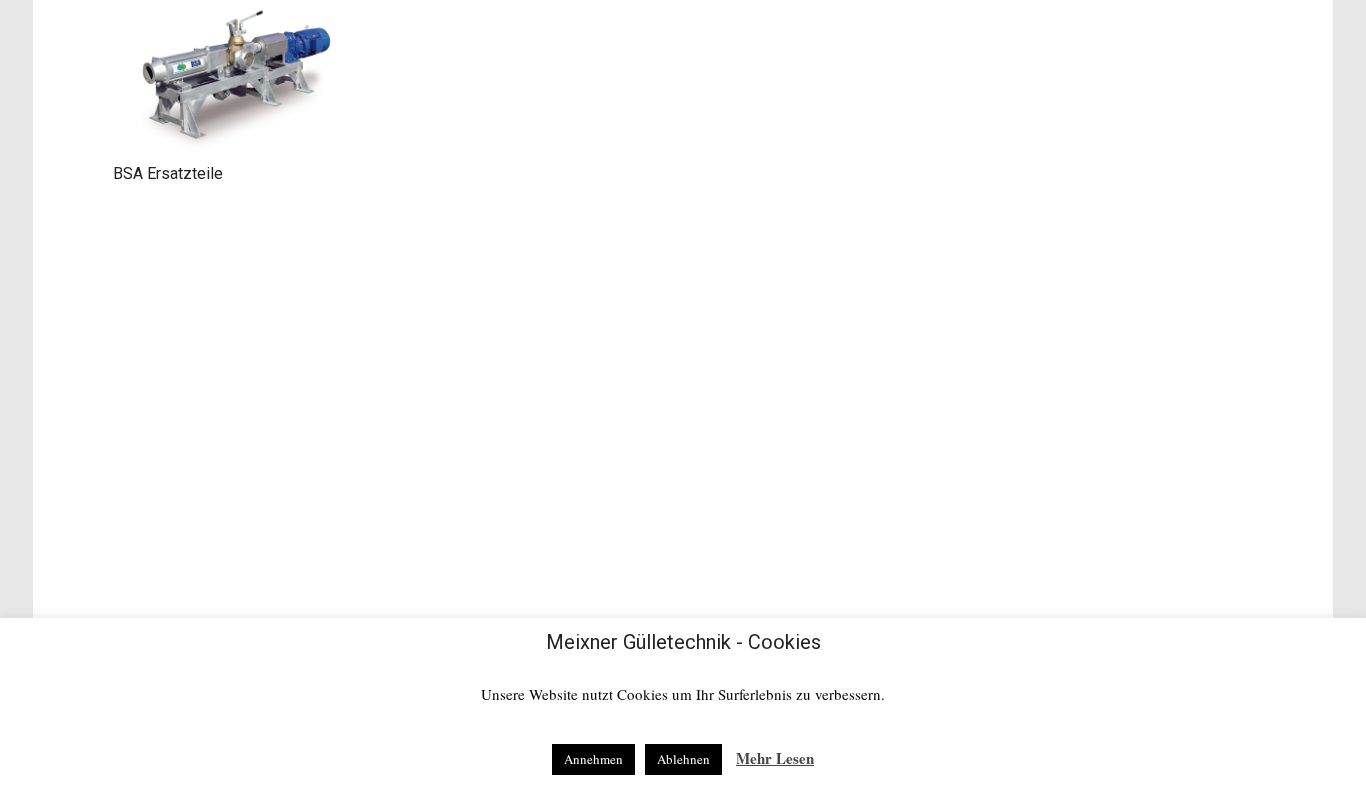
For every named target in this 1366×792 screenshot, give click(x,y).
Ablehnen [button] (683, 759)
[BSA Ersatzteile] (237, 78)
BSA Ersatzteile (168, 173)
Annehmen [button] (593, 759)
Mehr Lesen (775, 758)
